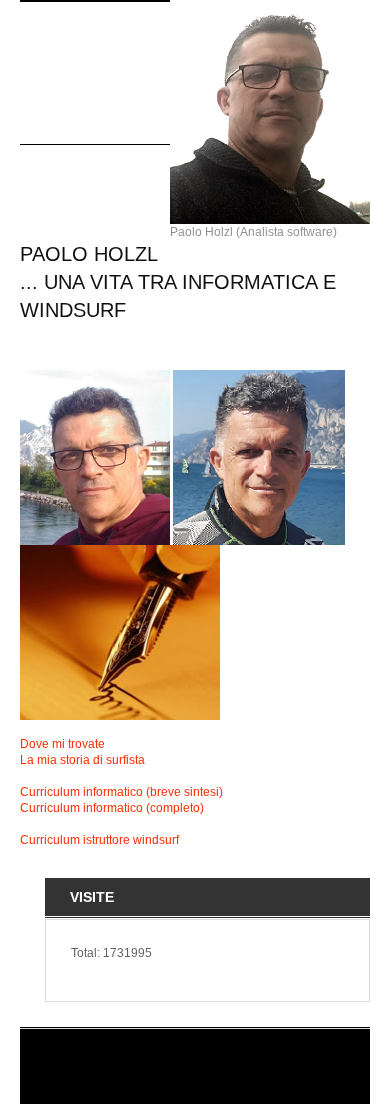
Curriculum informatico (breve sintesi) (121, 792)
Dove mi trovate (62, 744)
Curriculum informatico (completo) (112, 808)
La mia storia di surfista (82, 760)
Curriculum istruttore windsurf (99, 840)
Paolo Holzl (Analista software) (253, 232)
